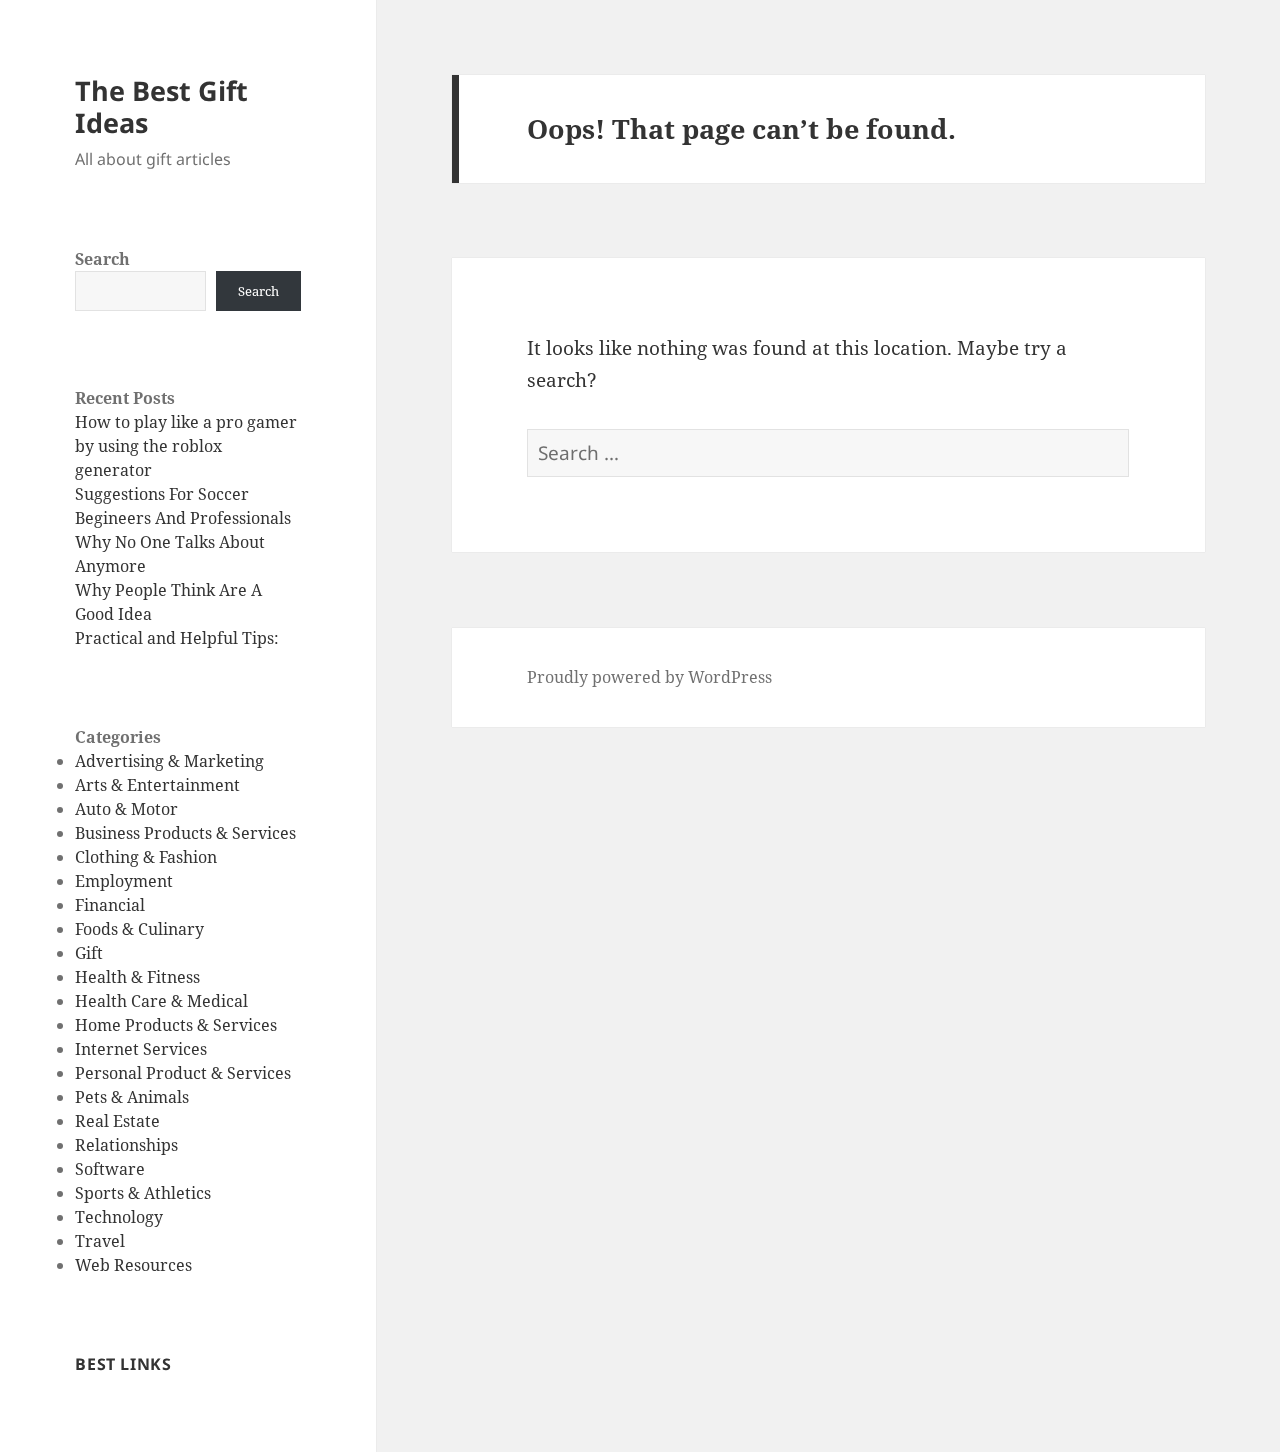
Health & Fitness (137, 977)
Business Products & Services (185, 833)
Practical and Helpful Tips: (177, 638)
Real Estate (117, 1121)
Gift (89, 953)
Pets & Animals (132, 1097)
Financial (110, 905)
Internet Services (141, 1049)
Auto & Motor (126, 809)
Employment (124, 881)
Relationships (126, 1145)
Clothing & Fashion (146, 857)
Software (110, 1169)
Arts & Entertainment (157, 785)
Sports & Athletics (143, 1193)
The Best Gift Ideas (161, 106)
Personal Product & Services (183, 1073)
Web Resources (133, 1265)
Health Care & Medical (161, 1001)
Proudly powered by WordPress (649, 677)
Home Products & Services (176, 1025)
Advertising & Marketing (169, 761)
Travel (100, 1241)
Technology (119, 1217)
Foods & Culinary (139, 929)
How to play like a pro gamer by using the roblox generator (186, 446)
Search (102, 259)
